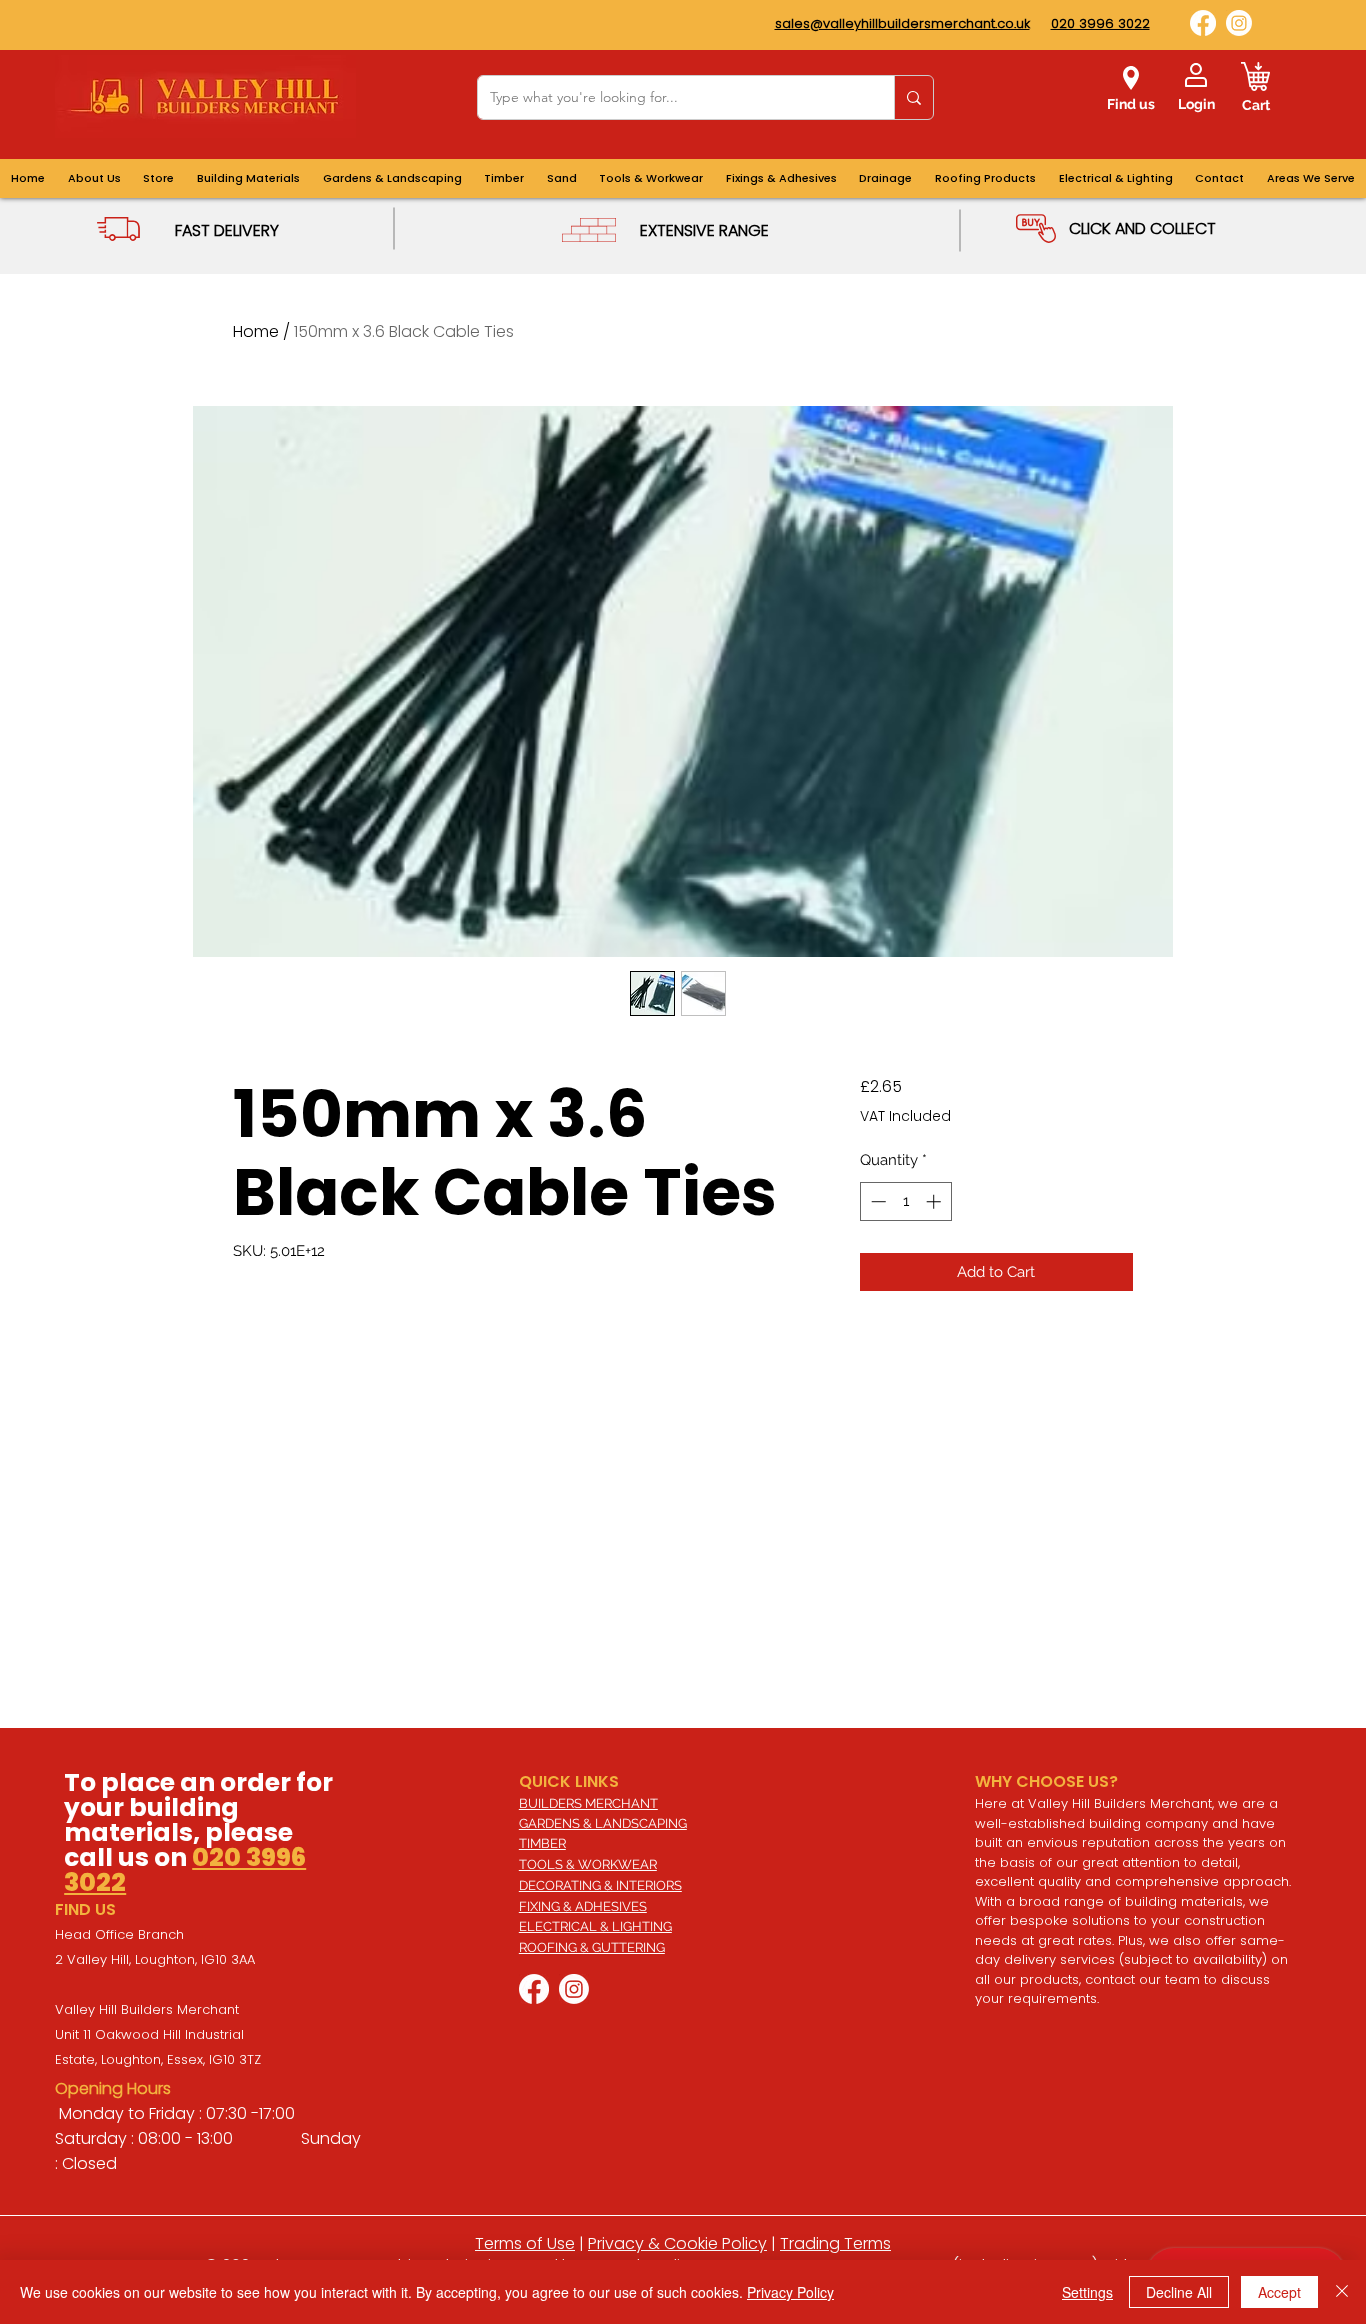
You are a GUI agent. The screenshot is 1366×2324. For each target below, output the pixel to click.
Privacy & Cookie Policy (677, 2243)
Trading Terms (835, 2243)
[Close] (1342, 2292)
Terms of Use (525, 2243)
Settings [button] (1087, 2292)
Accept (1279, 2292)
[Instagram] (1239, 23)
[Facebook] (1203, 23)
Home (256, 331)
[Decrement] (876, 1201)
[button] (1310, 178)
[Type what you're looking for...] (913, 97)
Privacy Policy (790, 2292)
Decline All (1179, 2292)
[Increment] (935, 1201)
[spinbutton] (905, 1201)
